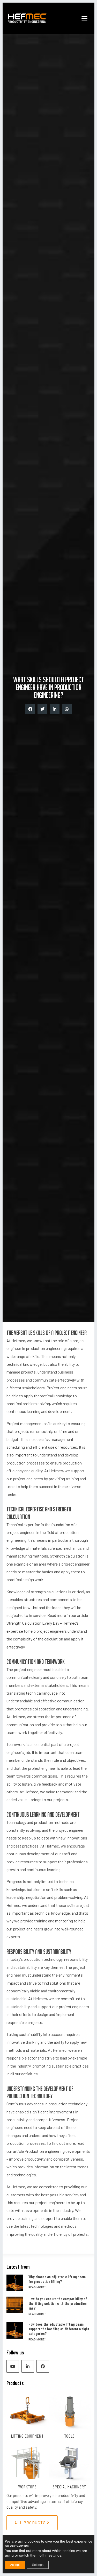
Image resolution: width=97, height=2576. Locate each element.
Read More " (38, 2287)
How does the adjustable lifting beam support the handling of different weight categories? (59, 2329)
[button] (85, 18)
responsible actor (22, 2058)
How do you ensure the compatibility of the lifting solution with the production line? (58, 2303)
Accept (15, 2565)
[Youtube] (13, 2366)
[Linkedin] (28, 2366)
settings (55, 2555)
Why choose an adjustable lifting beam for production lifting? (57, 2279)
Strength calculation (67, 1556)
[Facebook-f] (43, 2366)
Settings (38, 2565)
